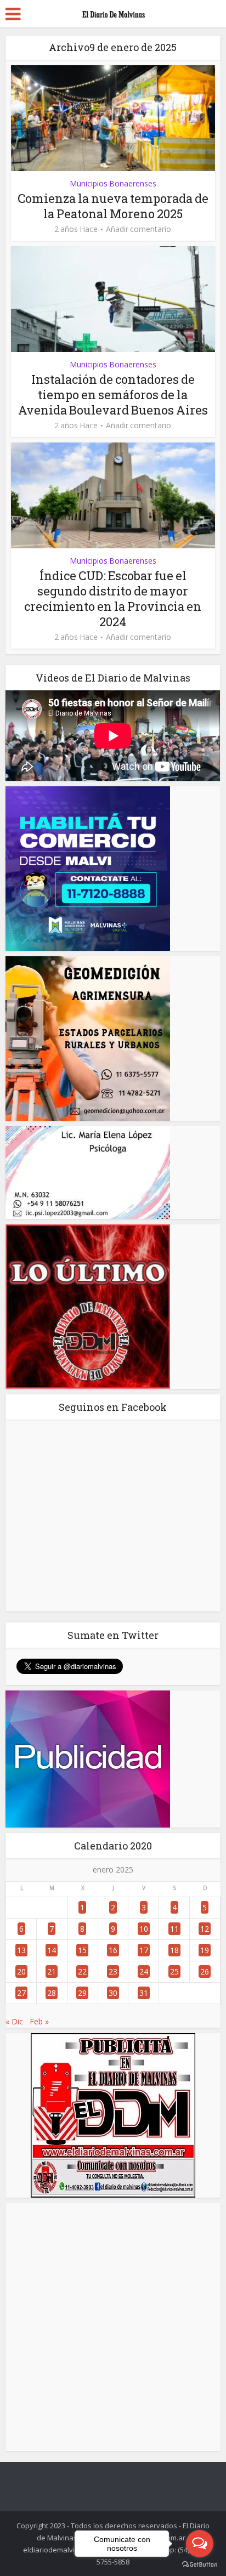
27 (21, 1993)
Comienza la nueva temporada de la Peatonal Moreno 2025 (113, 206)
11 (174, 1929)
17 (144, 1950)
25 (174, 1971)
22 (82, 1971)
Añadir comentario (139, 229)
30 (113, 1993)
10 (144, 1929)
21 (52, 1971)
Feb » (39, 2021)
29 (82, 1993)
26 (205, 1971)
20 (21, 1971)
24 (144, 1971)
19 (205, 1950)
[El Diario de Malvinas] (113, 12)
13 (21, 1950)
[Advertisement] (113, 2327)
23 (113, 1971)
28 (52, 1993)
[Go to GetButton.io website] (200, 2565)
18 (174, 1950)
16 (113, 1950)
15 (82, 1950)
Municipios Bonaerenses (113, 183)
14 (52, 1950)
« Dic (14, 2021)
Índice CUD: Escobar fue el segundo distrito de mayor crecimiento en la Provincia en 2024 (113, 598)
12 (205, 1929)
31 (144, 1993)
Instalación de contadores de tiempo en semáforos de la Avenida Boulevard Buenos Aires (113, 395)
